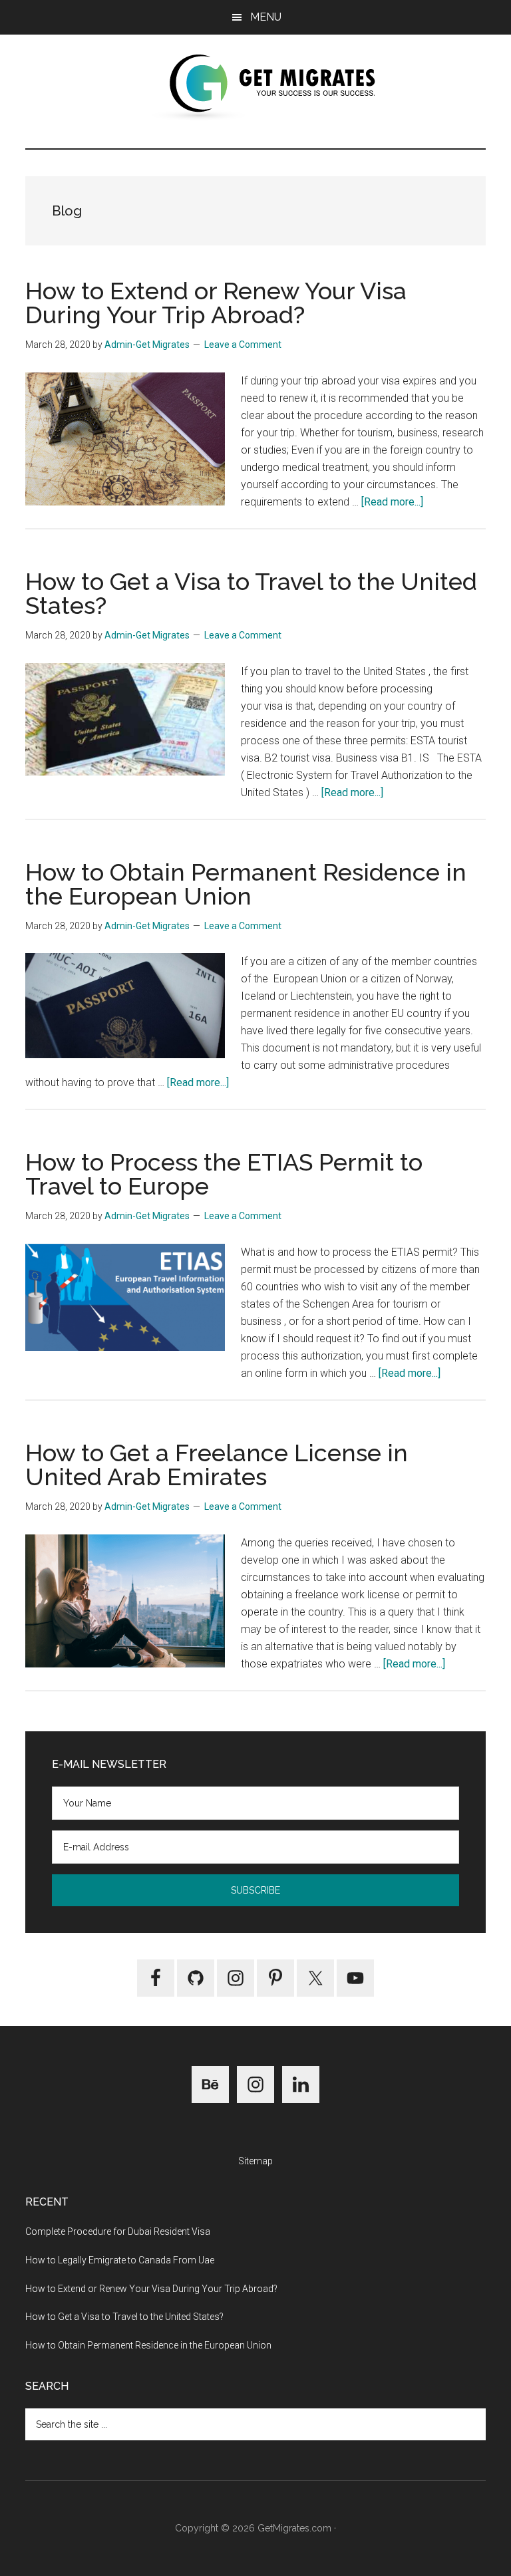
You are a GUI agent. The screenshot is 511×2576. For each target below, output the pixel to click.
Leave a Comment (243, 345)
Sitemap (255, 2161)
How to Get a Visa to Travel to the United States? (251, 593)
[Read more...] (392, 502)
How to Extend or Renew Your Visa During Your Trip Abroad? (216, 303)
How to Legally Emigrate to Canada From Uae (120, 2260)
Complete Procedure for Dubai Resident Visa (118, 2231)
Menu (266, 17)
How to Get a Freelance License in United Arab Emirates (217, 1465)
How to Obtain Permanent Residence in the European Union (246, 884)
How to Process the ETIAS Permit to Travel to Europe (224, 1174)
